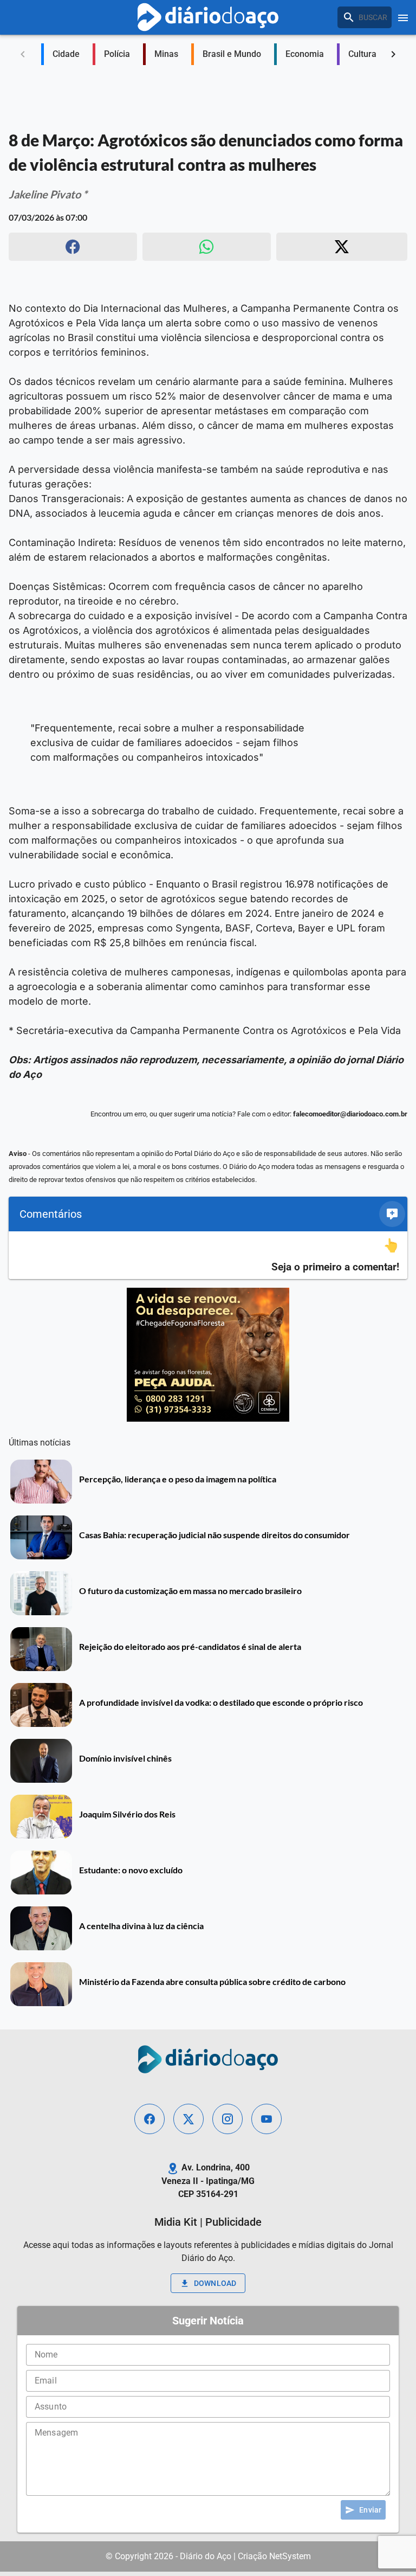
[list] (208, 1255)
